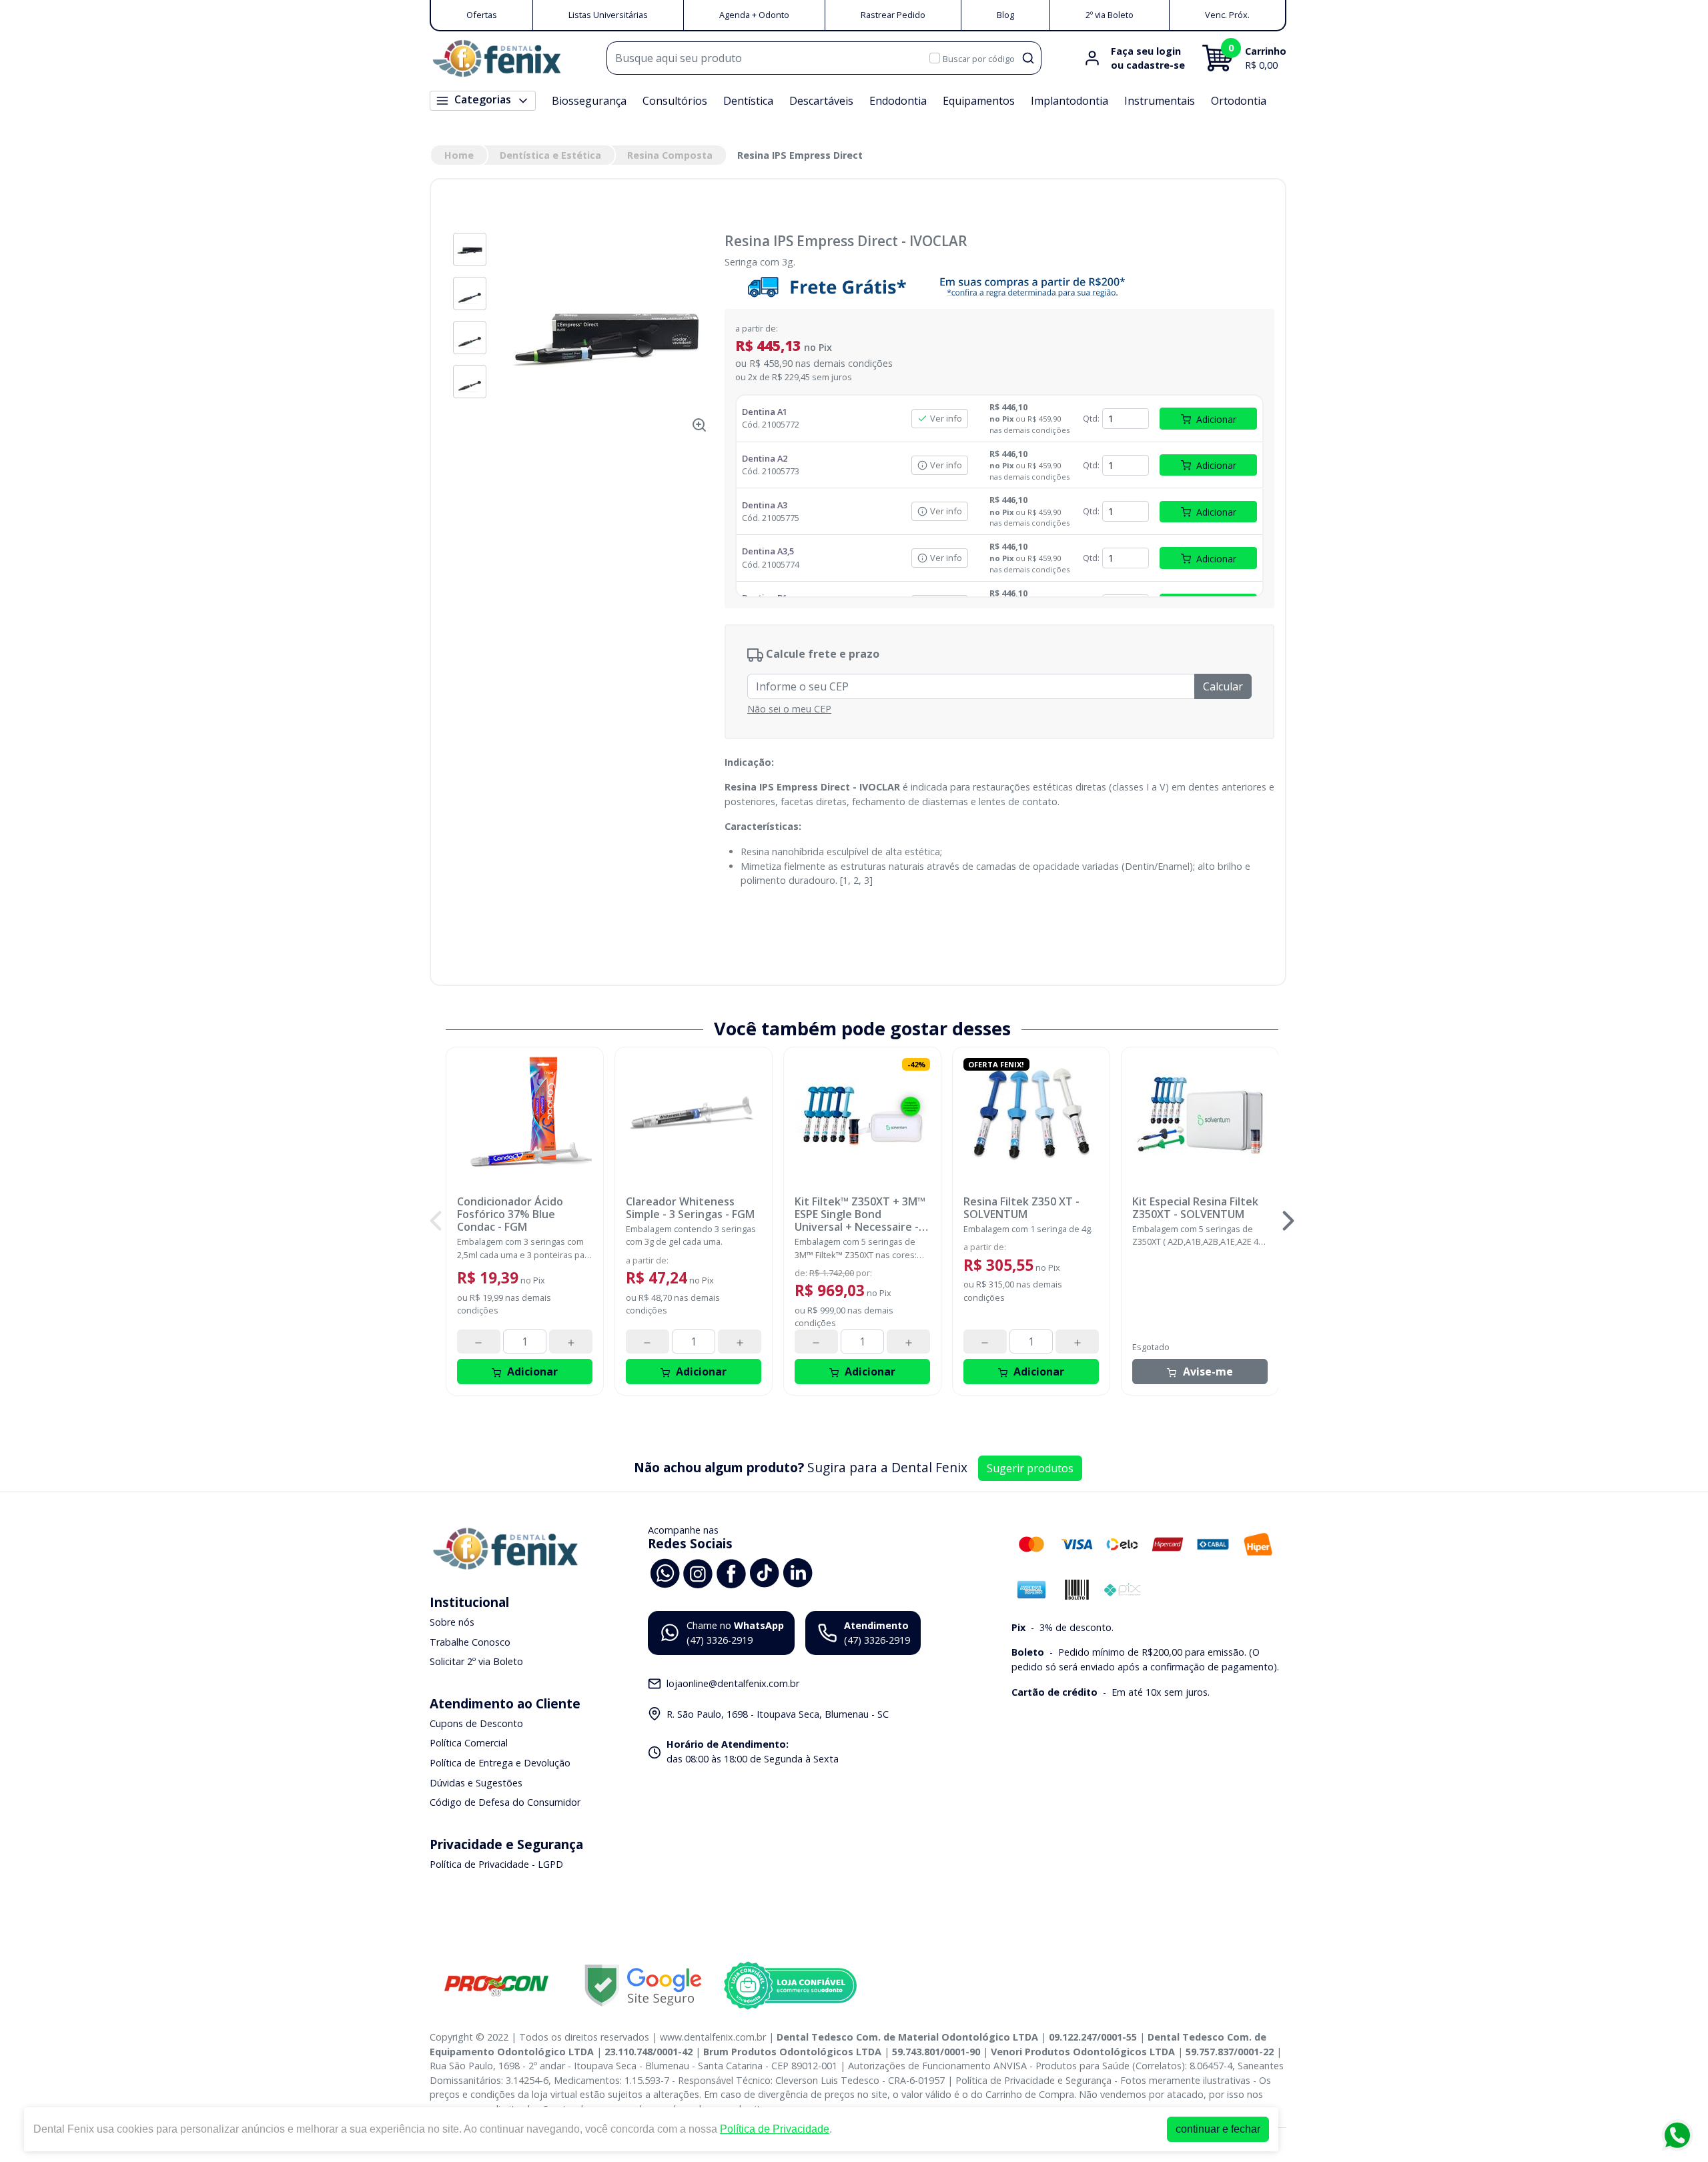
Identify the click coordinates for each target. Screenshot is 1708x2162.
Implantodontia (1070, 101)
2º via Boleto (1110, 15)
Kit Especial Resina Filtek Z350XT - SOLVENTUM (1195, 1208)
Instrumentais (1160, 101)
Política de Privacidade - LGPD (496, 1864)
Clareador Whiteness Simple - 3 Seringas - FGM (690, 1208)
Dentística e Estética (550, 155)
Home (459, 155)
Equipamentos (979, 101)
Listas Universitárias (608, 15)
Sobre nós (452, 1622)
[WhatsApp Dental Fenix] (665, 1572)
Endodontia (898, 101)
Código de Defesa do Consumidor (505, 1802)
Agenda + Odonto (754, 15)
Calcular (1223, 686)
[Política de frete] (999, 287)
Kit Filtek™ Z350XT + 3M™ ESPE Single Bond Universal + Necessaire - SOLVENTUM (860, 1215)
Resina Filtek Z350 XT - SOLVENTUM (1021, 1208)
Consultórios (675, 101)
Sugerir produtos (1030, 1468)
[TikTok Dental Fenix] (765, 1572)
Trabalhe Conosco (470, 1642)
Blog (1005, 15)
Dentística (748, 101)
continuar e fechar (1218, 2129)
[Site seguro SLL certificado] (643, 1986)
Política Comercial (469, 1743)
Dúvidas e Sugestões (476, 1783)
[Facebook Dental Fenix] (731, 1572)
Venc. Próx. (1227, 15)
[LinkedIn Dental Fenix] (798, 1572)
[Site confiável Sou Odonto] (790, 1986)
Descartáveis (821, 101)
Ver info (946, 418)
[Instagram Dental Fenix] (698, 1572)
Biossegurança (589, 101)
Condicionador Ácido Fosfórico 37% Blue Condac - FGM (510, 1215)
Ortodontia (1239, 101)
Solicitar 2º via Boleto (476, 1661)
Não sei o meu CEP (789, 709)
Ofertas (482, 15)
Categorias (483, 99)
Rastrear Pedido (893, 15)
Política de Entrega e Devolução (500, 1763)
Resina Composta (670, 155)
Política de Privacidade (775, 2129)
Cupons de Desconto (476, 1723)
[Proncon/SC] (496, 1986)
